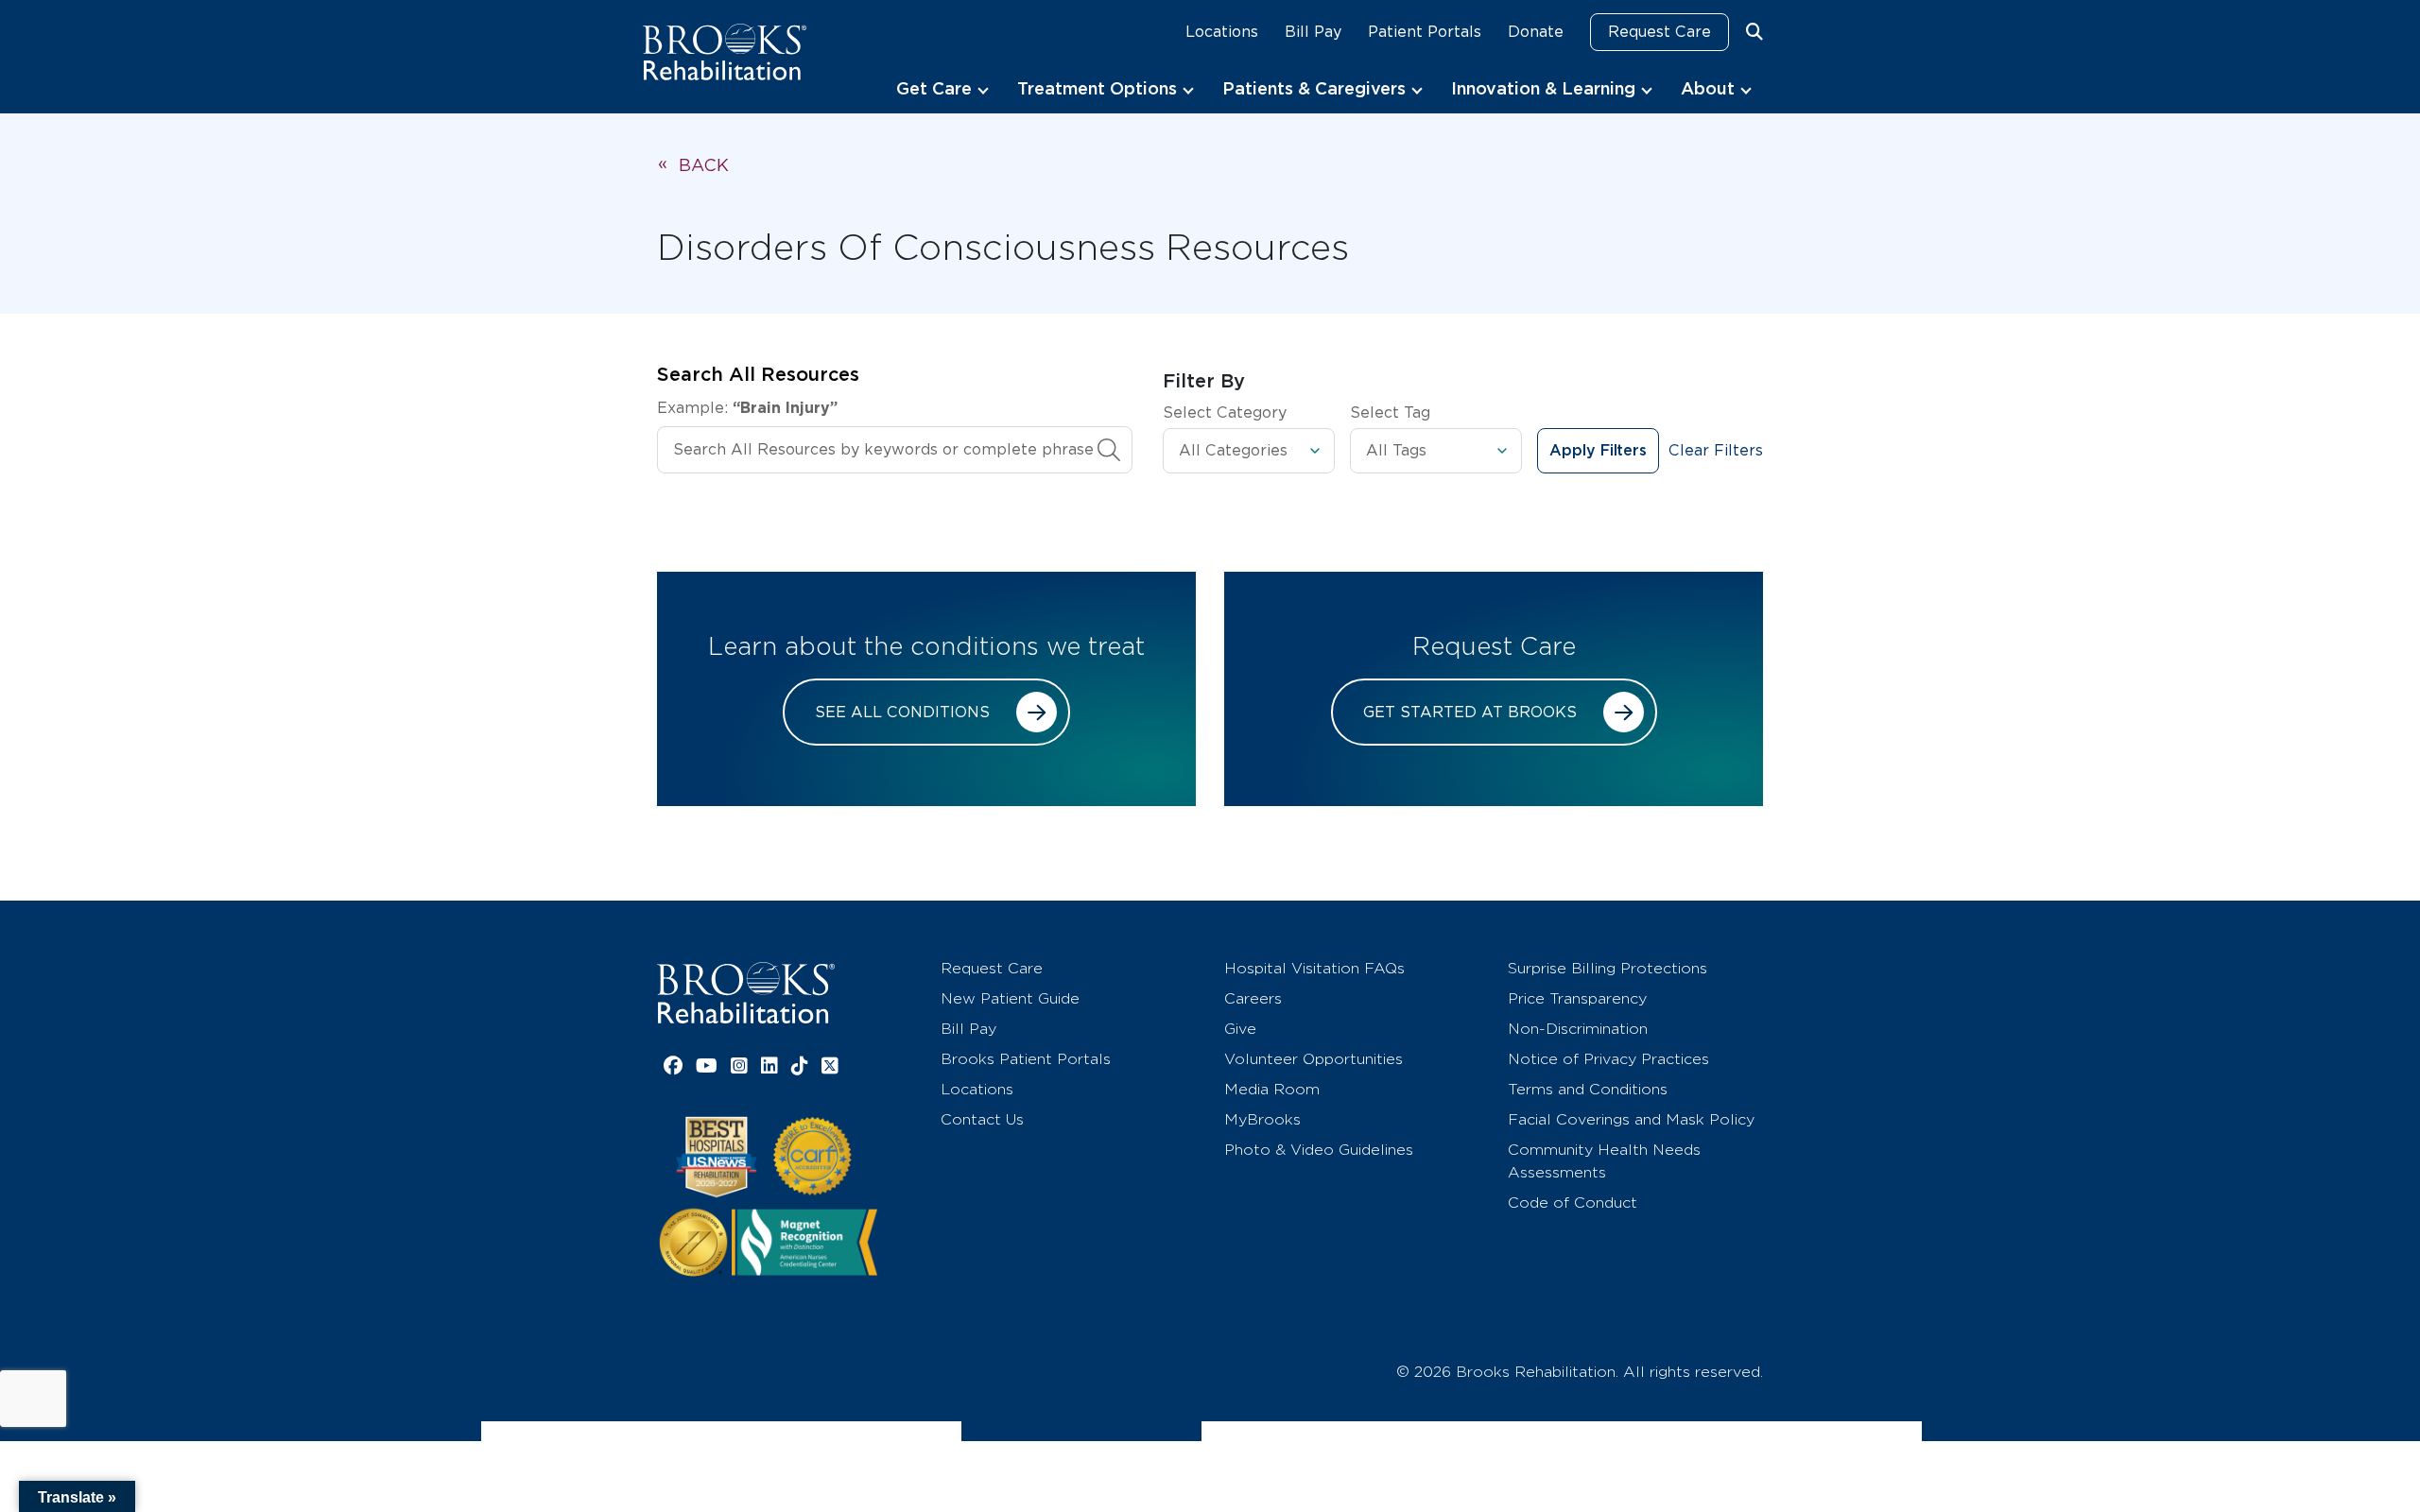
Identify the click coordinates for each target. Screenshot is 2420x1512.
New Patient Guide (1010, 998)
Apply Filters (1598, 451)
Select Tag (1390, 412)
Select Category (1225, 412)
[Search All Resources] (1109, 450)
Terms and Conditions (1588, 1089)
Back (704, 165)
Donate (1536, 32)
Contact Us (982, 1119)
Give (1240, 1029)
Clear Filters (1716, 450)
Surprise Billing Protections (1608, 968)
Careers (1253, 998)
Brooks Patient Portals (1026, 1059)
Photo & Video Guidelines (1319, 1150)
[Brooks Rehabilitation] (746, 993)
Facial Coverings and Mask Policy (1631, 1119)
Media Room (1272, 1089)
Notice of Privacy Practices (1608, 1059)
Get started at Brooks (1470, 712)
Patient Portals (1425, 32)
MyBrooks (1262, 1119)
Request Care (1659, 32)
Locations (1222, 32)
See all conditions (902, 712)
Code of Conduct (1573, 1203)
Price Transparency (1577, 998)
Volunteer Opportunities (1314, 1059)
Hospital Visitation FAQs (1314, 968)
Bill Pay (1313, 32)
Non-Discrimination (1578, 1029)
